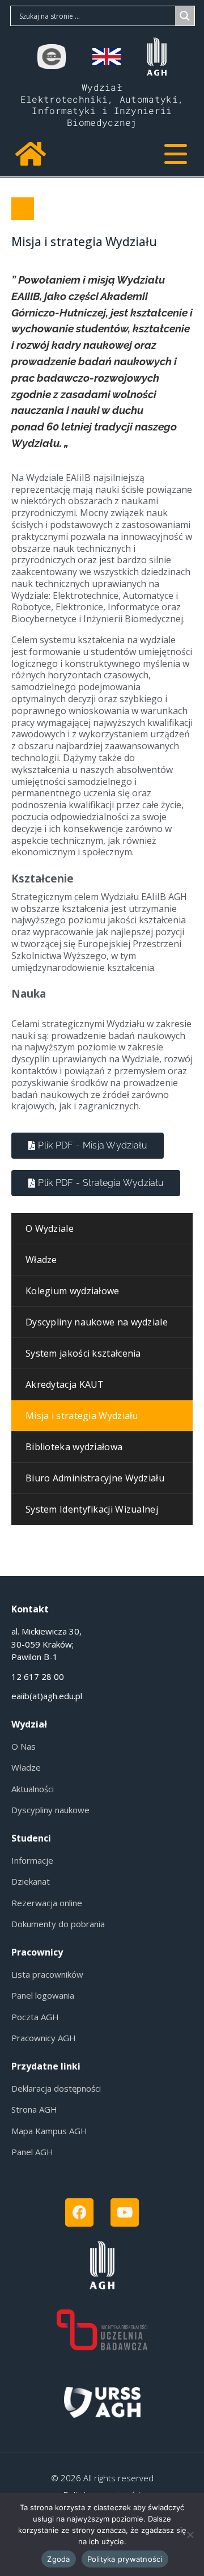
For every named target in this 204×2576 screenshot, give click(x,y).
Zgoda (58, 2559)
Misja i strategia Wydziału (84, 242)
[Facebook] (79, 2212)
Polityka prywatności (125, 2559)
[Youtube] (125, 2212)
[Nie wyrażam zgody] (190, 2535)
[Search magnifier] (185, 16)
